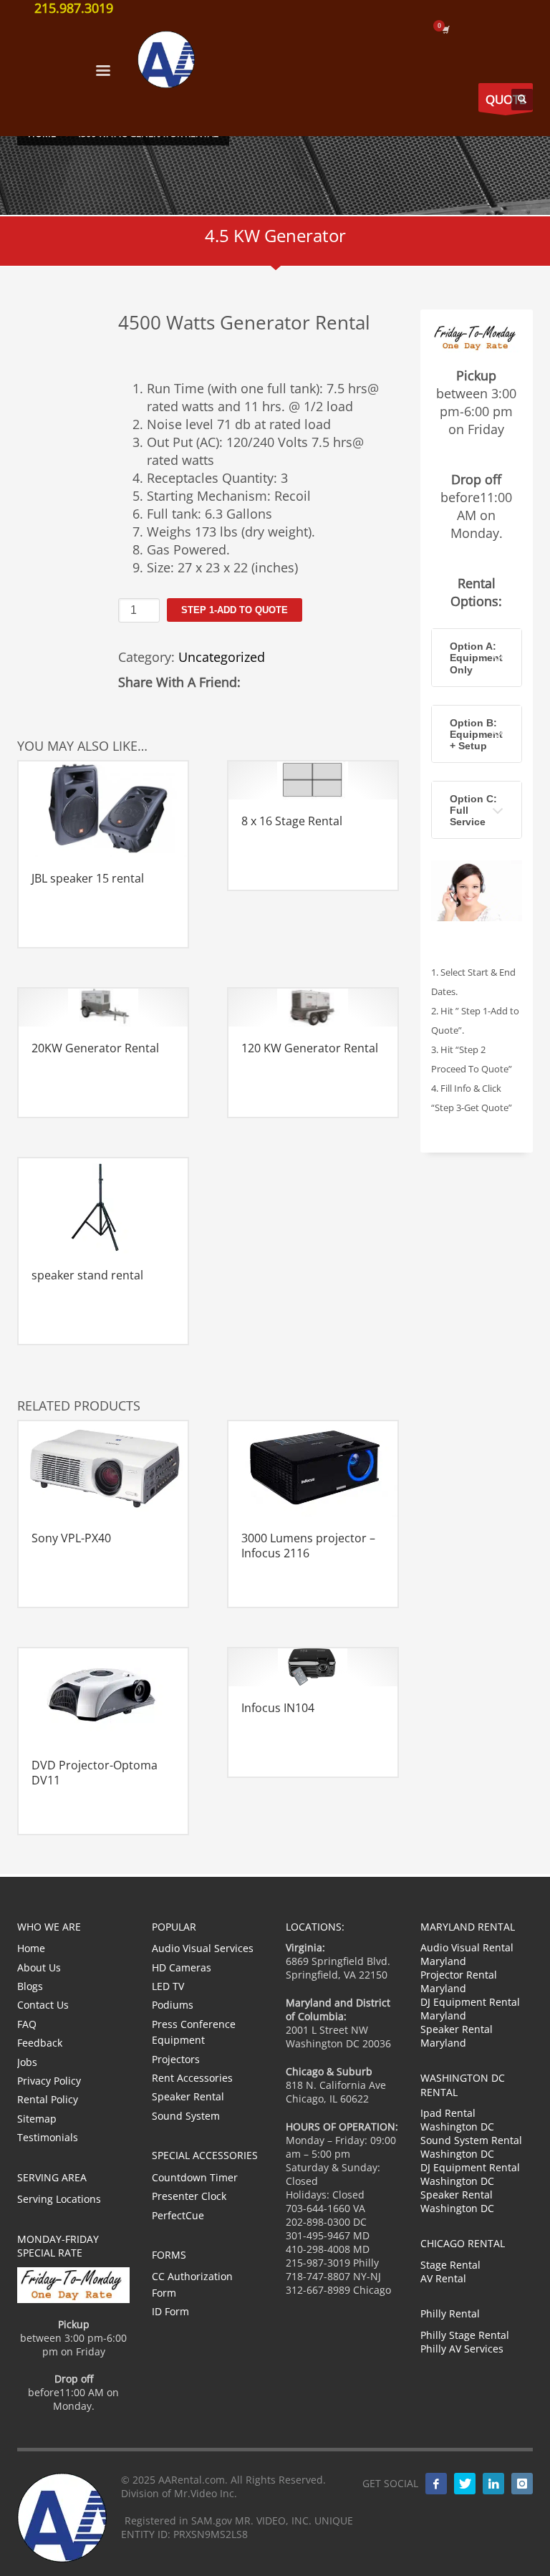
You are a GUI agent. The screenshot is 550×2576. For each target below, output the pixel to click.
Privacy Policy (49, 2081)
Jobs (27, 2062)
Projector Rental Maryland (459, 1981)
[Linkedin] (493, 2484)
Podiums (173, 2005)
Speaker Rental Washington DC (457, 2201)
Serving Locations (59, 2199)
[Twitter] (465, 2484)
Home (31, 1948)
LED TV (168, 1986)
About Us (39, 1967)
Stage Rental (450, 2265)
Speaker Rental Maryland (457, 2036)
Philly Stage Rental (465, 2335)
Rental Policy (48, 2099)
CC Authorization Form (192, 2284)
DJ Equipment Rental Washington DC (470, 2174)
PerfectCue (178, 2215)
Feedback (40, 2043)
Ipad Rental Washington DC (457, 2120)
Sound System (186, 2116)
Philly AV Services (462, 2349)
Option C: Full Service (473, 810)
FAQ (27, 2024)
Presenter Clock (189, 2196)
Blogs (30, 1986)
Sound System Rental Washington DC (471, 2147)
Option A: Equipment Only (476, 658)
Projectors (176, 2059)
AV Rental (443, 2278)
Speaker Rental (188, 2096)
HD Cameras (182, 1967)
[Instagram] (522, 2484)
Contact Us (43, 2005)
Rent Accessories (192, 2078)
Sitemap (37, 2119)
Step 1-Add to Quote (235, 610)
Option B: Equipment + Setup (476, 734)
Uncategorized (222, 657)
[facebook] (436, 2484)
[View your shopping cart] (445, 29)
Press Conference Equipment (194, 2032)
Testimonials (48, 2137)
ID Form (170, 2311)
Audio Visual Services (203, 1948)
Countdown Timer (195, 2177)
